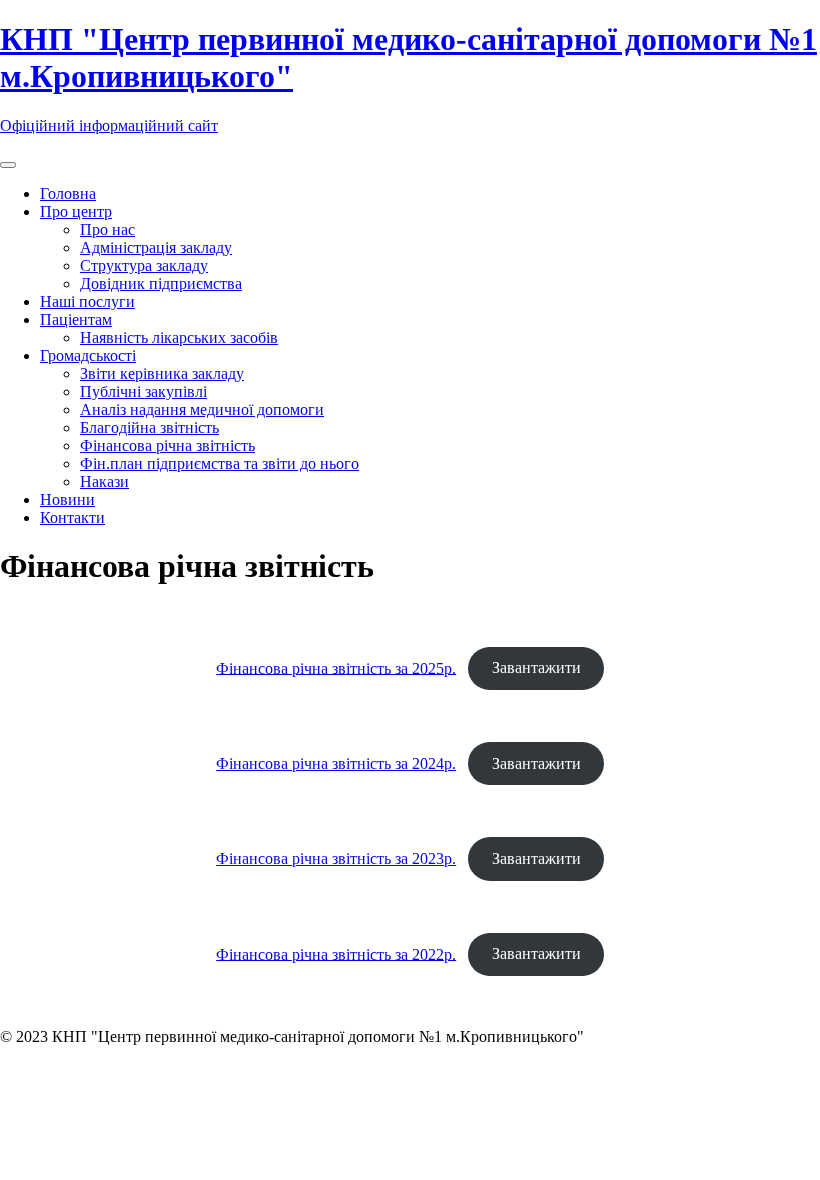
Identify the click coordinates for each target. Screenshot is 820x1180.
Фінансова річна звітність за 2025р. (336, 667)
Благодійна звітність (149, 427)
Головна (68, 193)
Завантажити (536, 667)
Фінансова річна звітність (167, 445)
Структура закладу (144, 265)
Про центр (76, 211)
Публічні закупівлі (143, 391)
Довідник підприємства (161, 283)
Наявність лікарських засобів (179, 337)
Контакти (72, 517)
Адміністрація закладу (156, 247)
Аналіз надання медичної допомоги (202, 409)
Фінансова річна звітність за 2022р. (336, 953)
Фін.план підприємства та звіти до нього (219, 463)
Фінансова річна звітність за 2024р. (336, 763)
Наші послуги (87, 301)
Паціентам (76, 319)
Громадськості (88, 355)
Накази (104, 481)
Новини (67, 499)
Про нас (107, 229)
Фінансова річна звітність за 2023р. (336, 858)
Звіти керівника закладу (162, 373)
